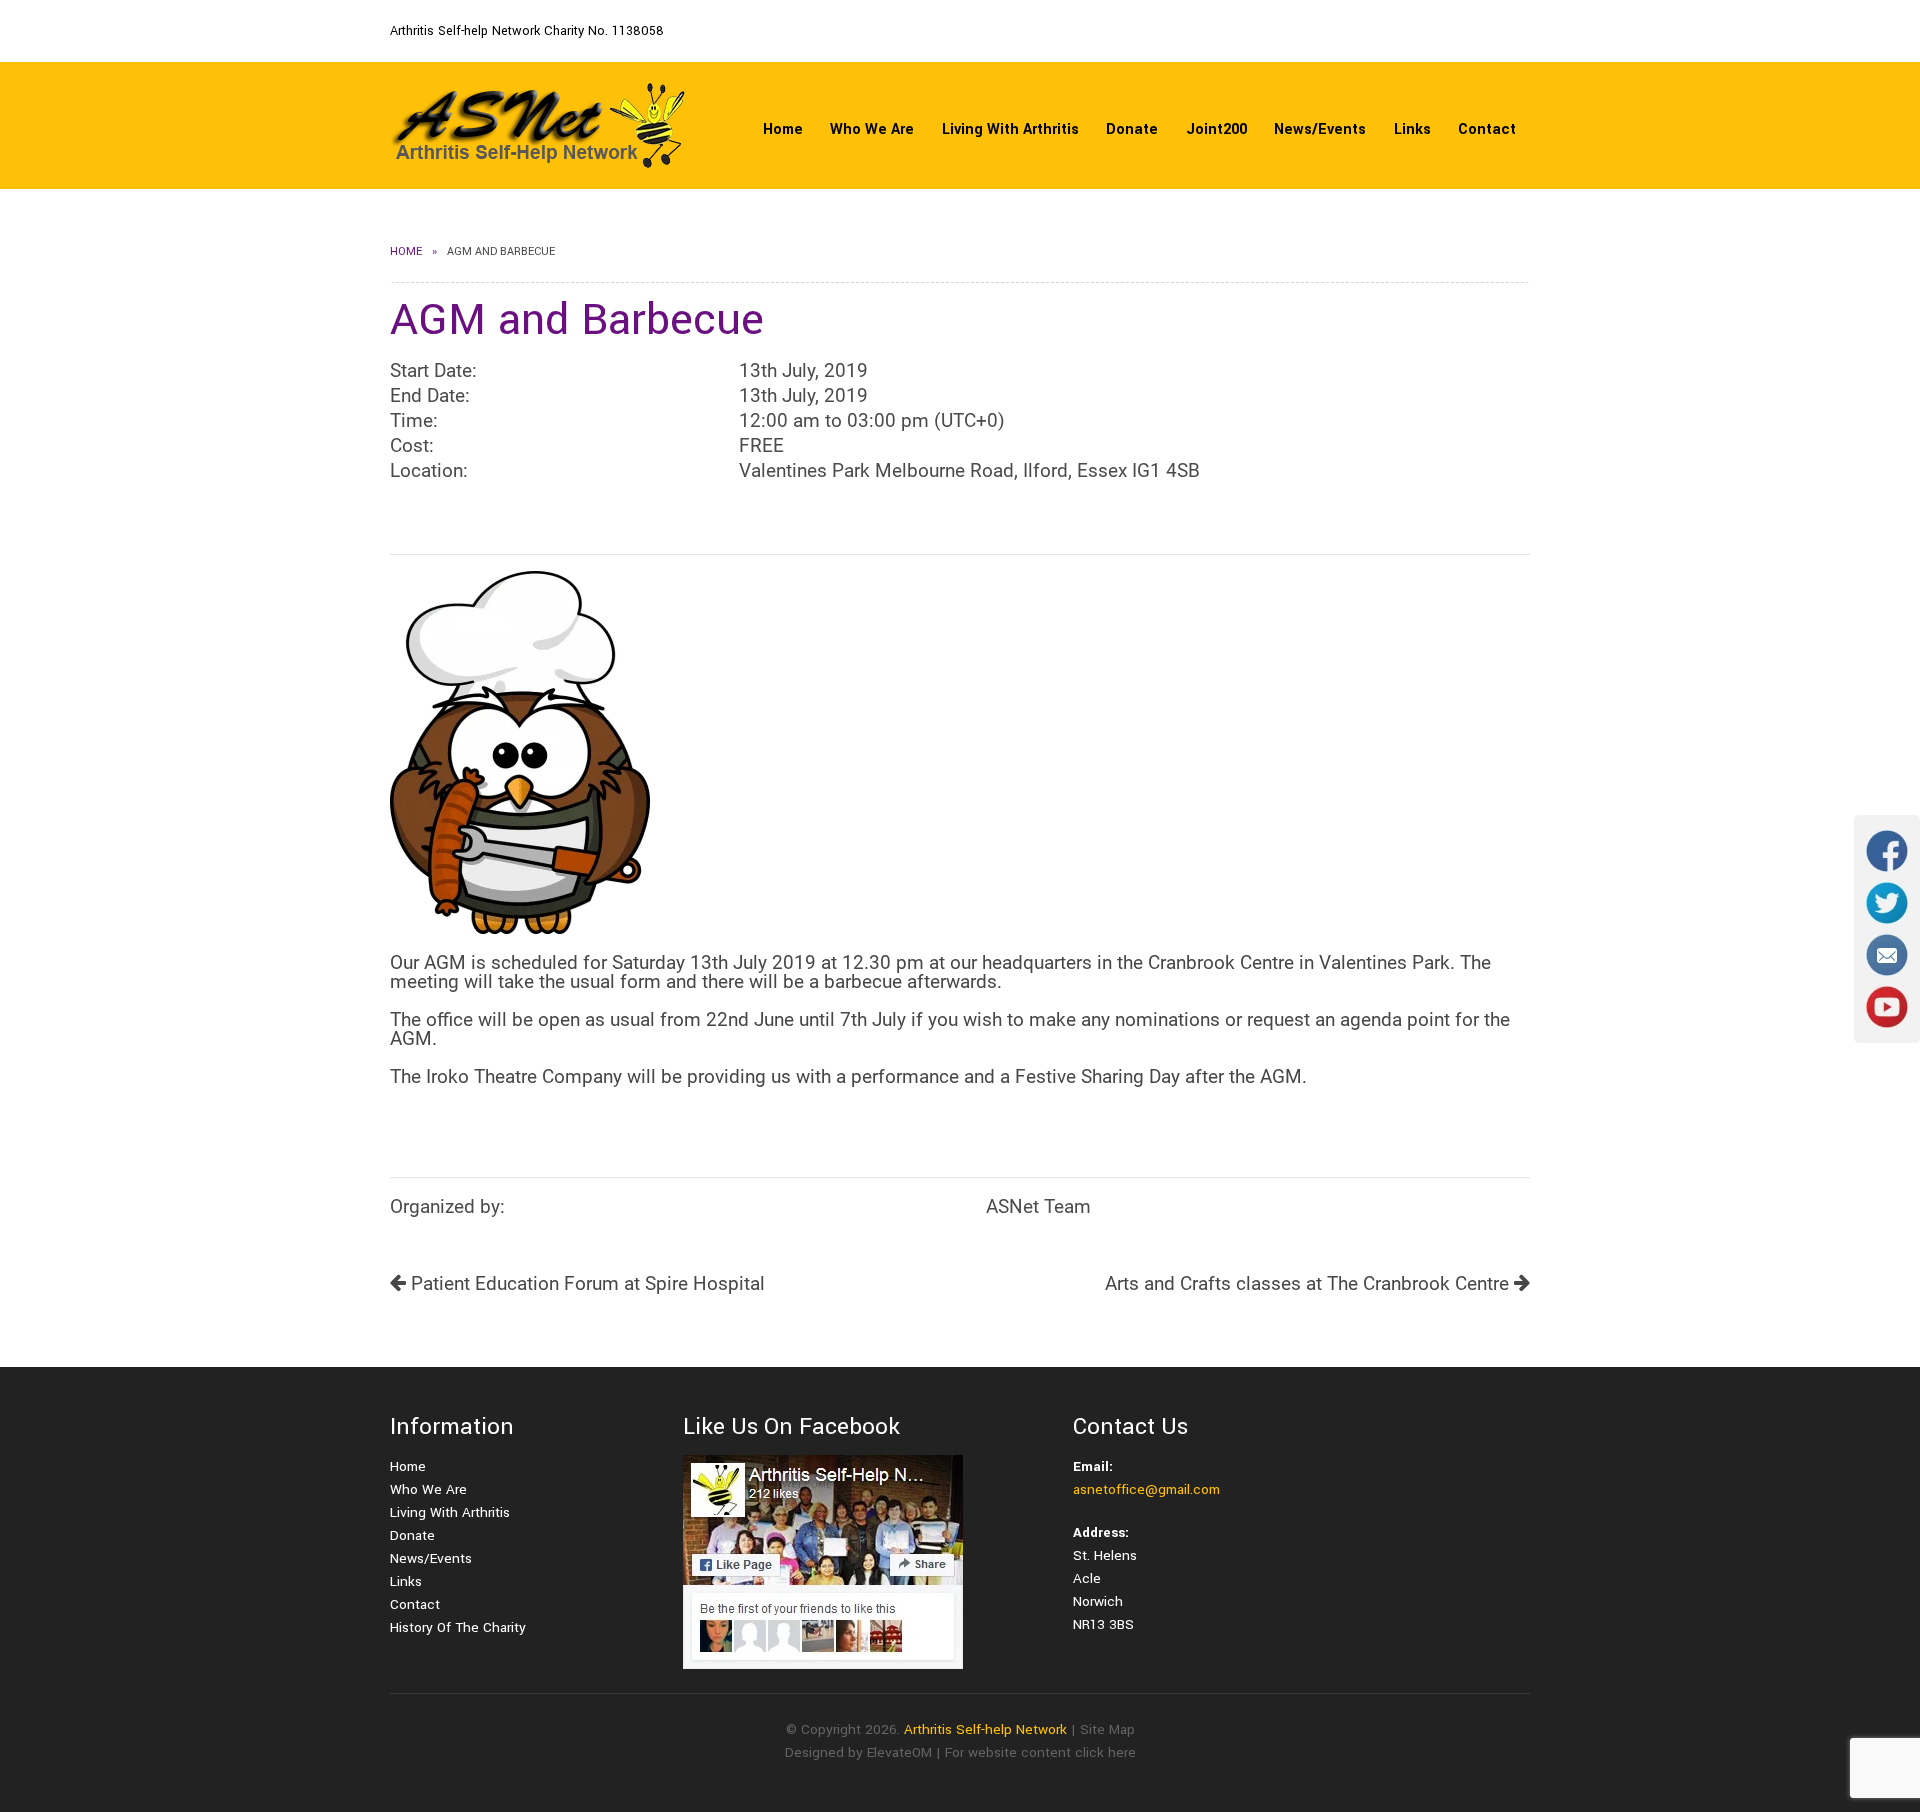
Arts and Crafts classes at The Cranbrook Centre (1309, 1283)
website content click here (1052, 1752)
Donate (1132, 129)
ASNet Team (1038, 1206)
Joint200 (1216, 129)
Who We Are (872, 129)
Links (1412, 129)
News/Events (1320, 129)
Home (783, 129)
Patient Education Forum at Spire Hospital (585, 1283)
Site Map (1107, 1729)
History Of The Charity (458, 1627)
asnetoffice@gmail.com (1146, 1489)
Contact (1487, 129)
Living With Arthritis (1010, 129)
